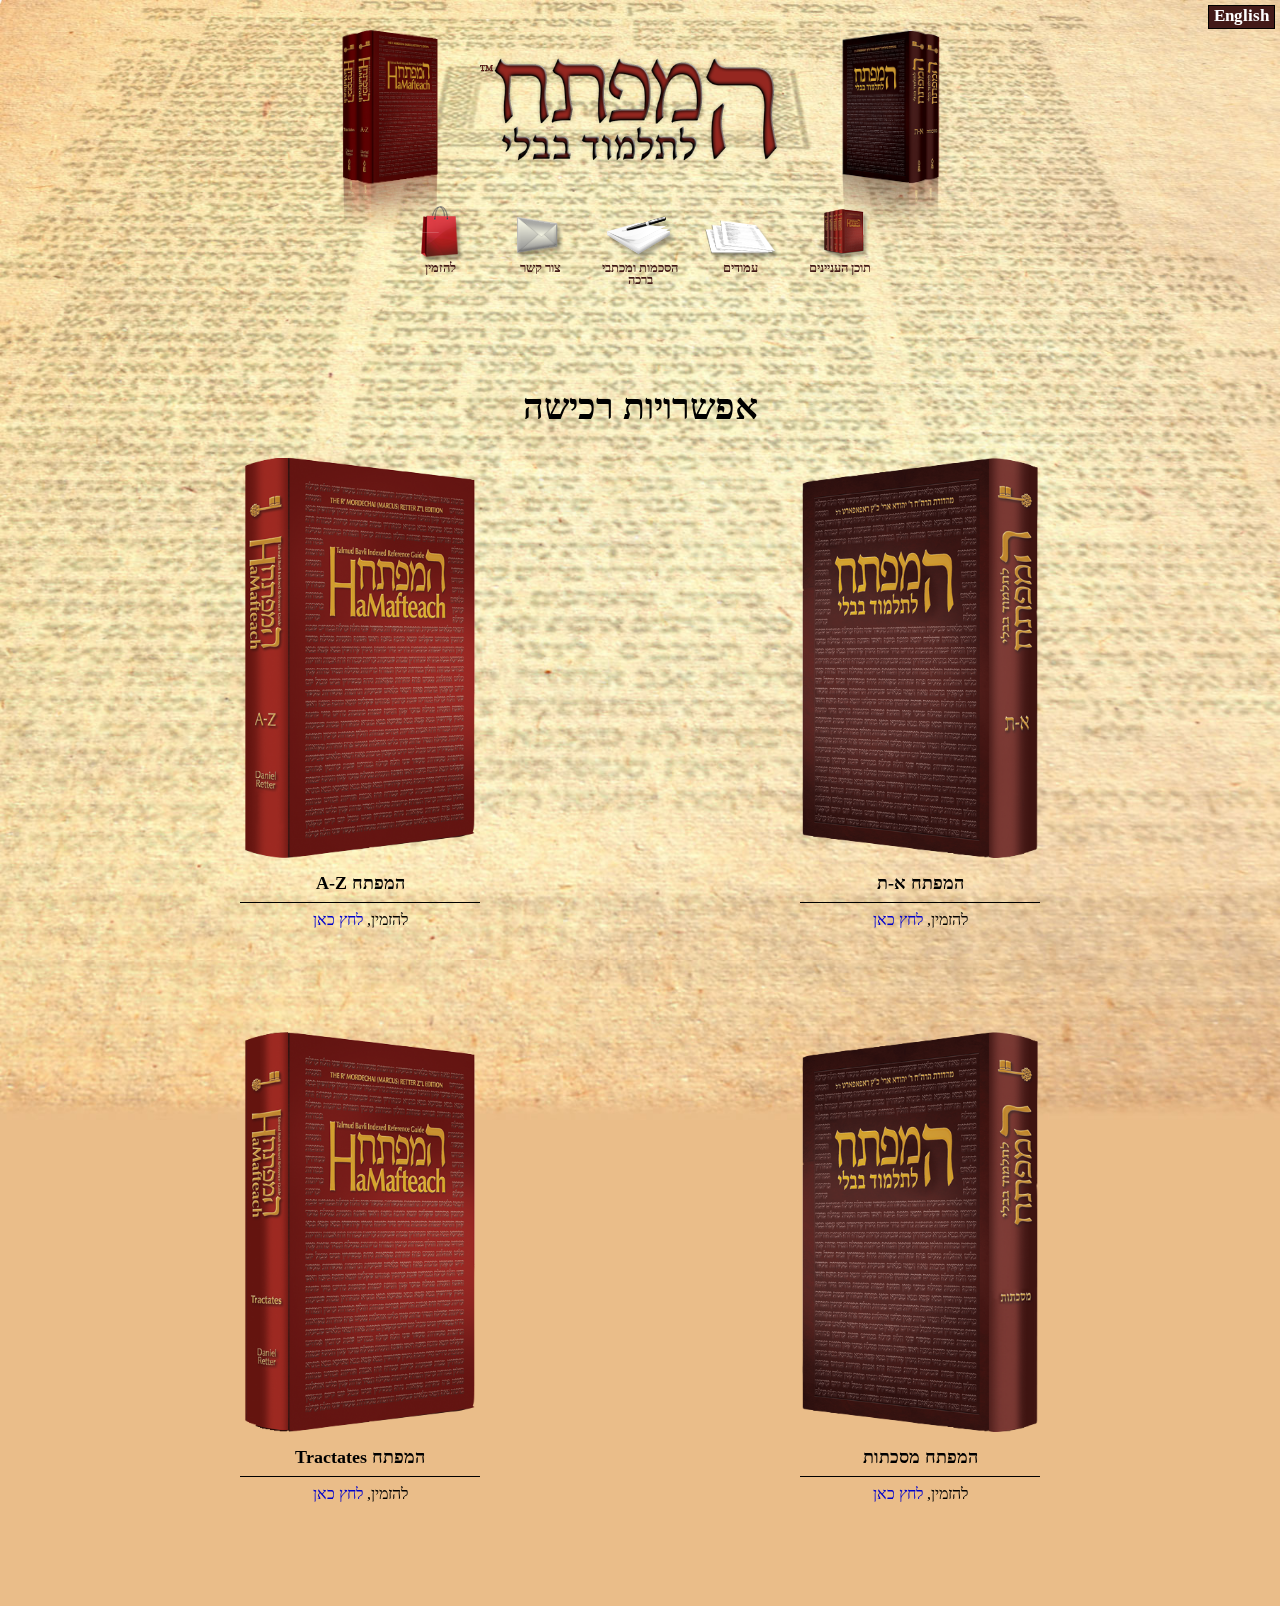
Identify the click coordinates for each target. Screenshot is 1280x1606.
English (1241, 15)
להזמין (440, 267)
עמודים (740, 267)
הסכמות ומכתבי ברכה (640, 273)
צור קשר (540, 267)
